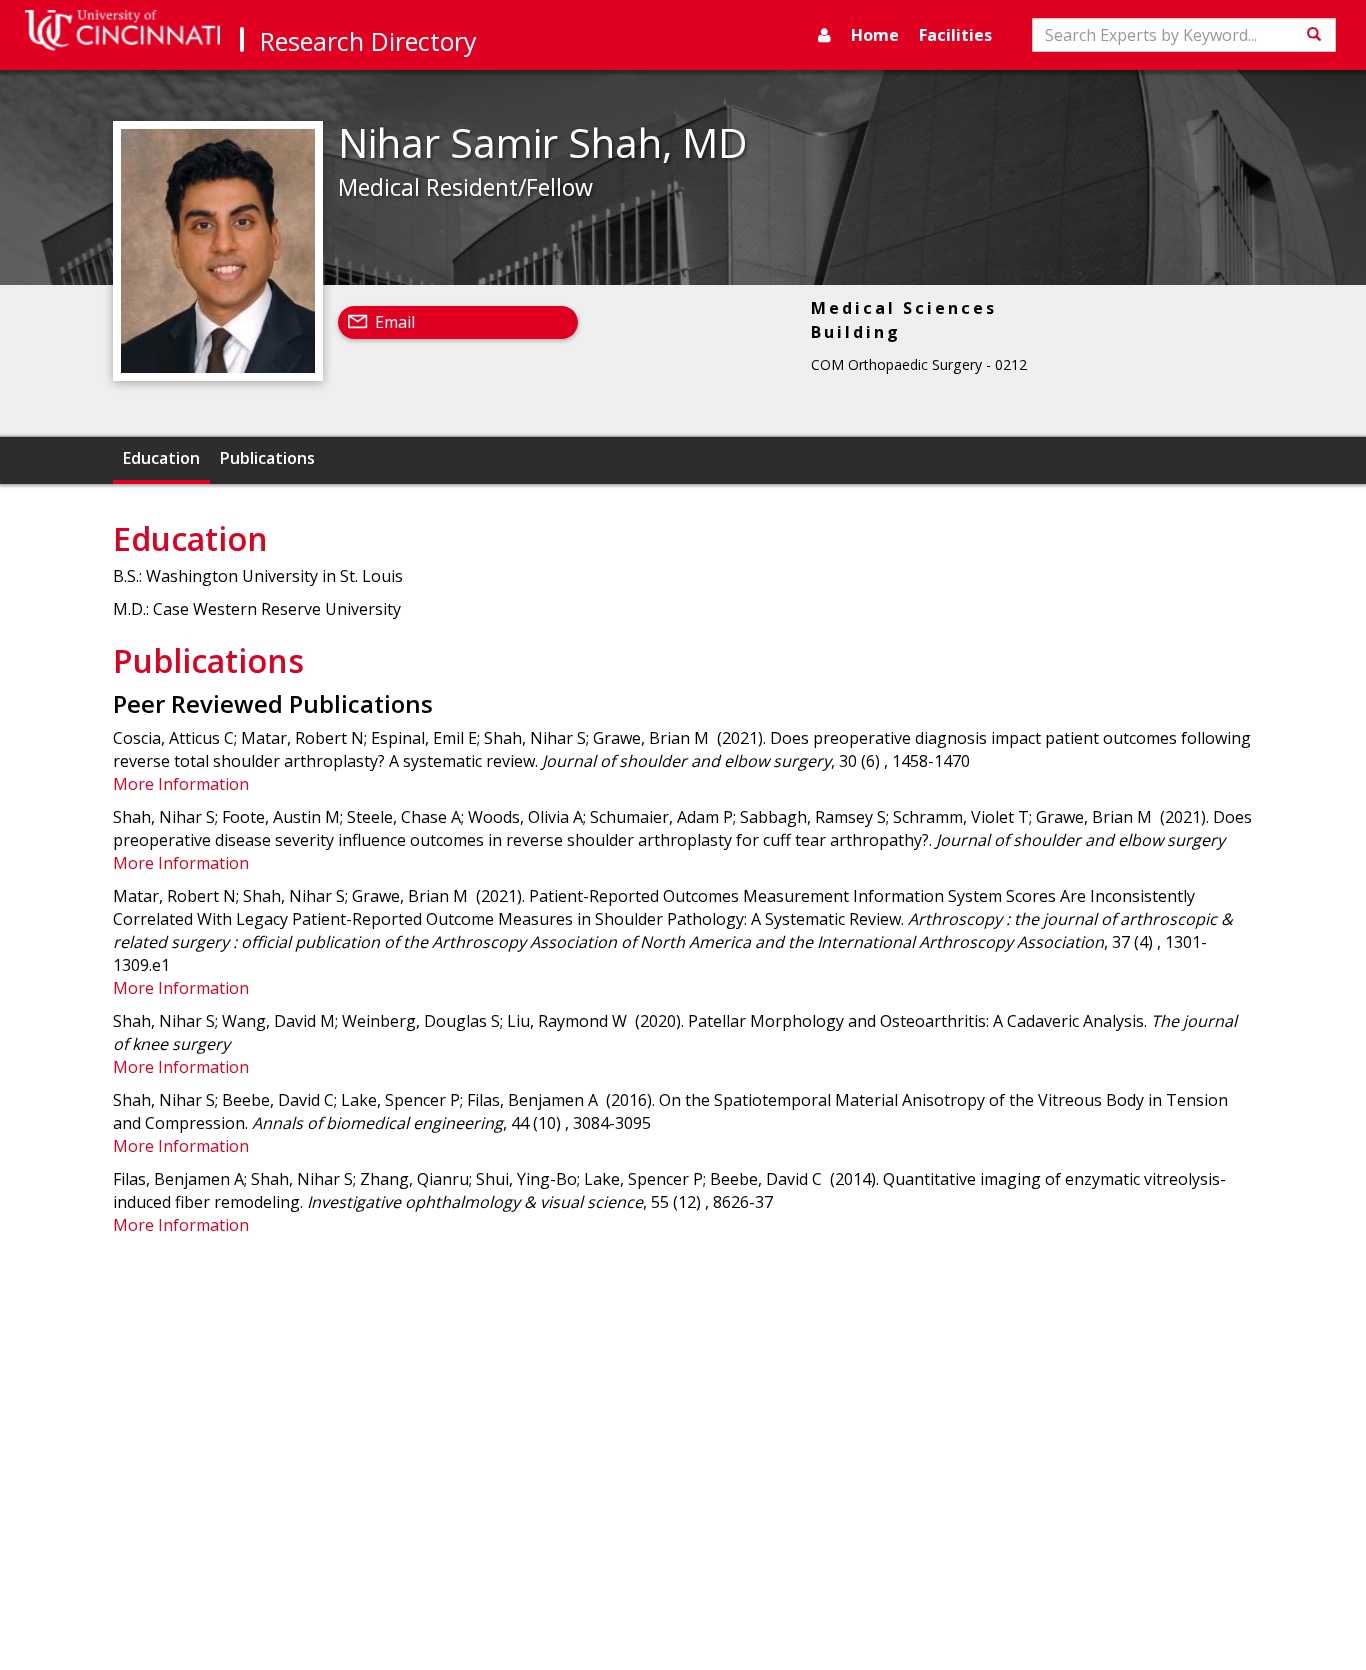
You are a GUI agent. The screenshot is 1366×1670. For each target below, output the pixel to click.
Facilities (955, 35)
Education (161, 458)
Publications (267, 458)
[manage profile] (824, 35)
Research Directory (368, 41)
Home (875, 35)
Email (395, 322)
